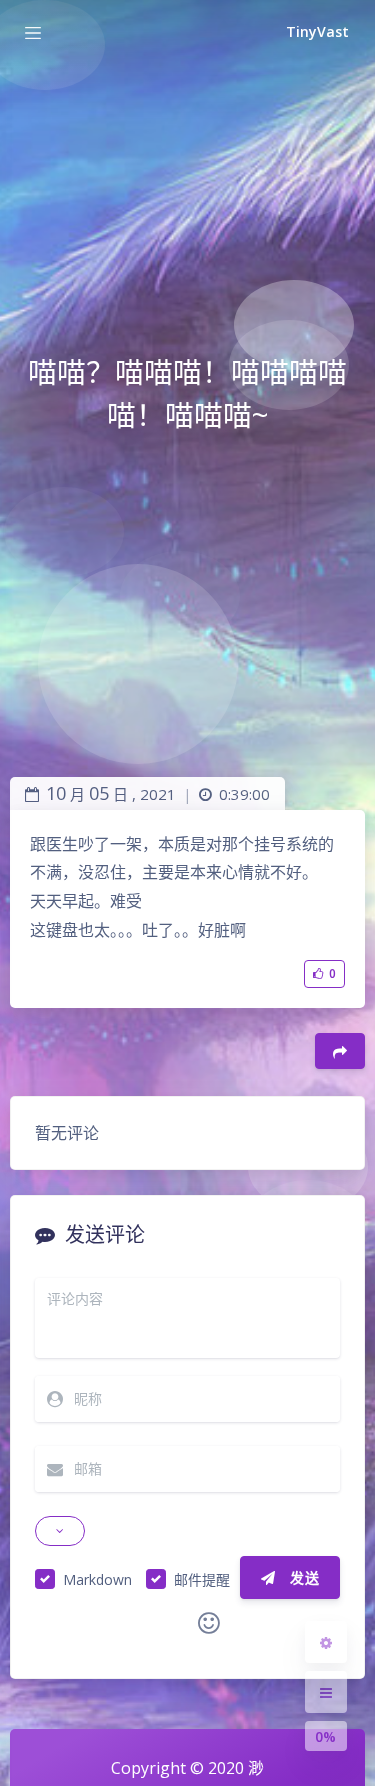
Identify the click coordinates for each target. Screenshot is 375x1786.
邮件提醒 (202, 1579)
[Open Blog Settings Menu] (326, 1642)
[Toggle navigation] (33, 32)
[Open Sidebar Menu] (326, 1692)
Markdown (97, 1579)
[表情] (209, 1623)
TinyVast (317, 31)
